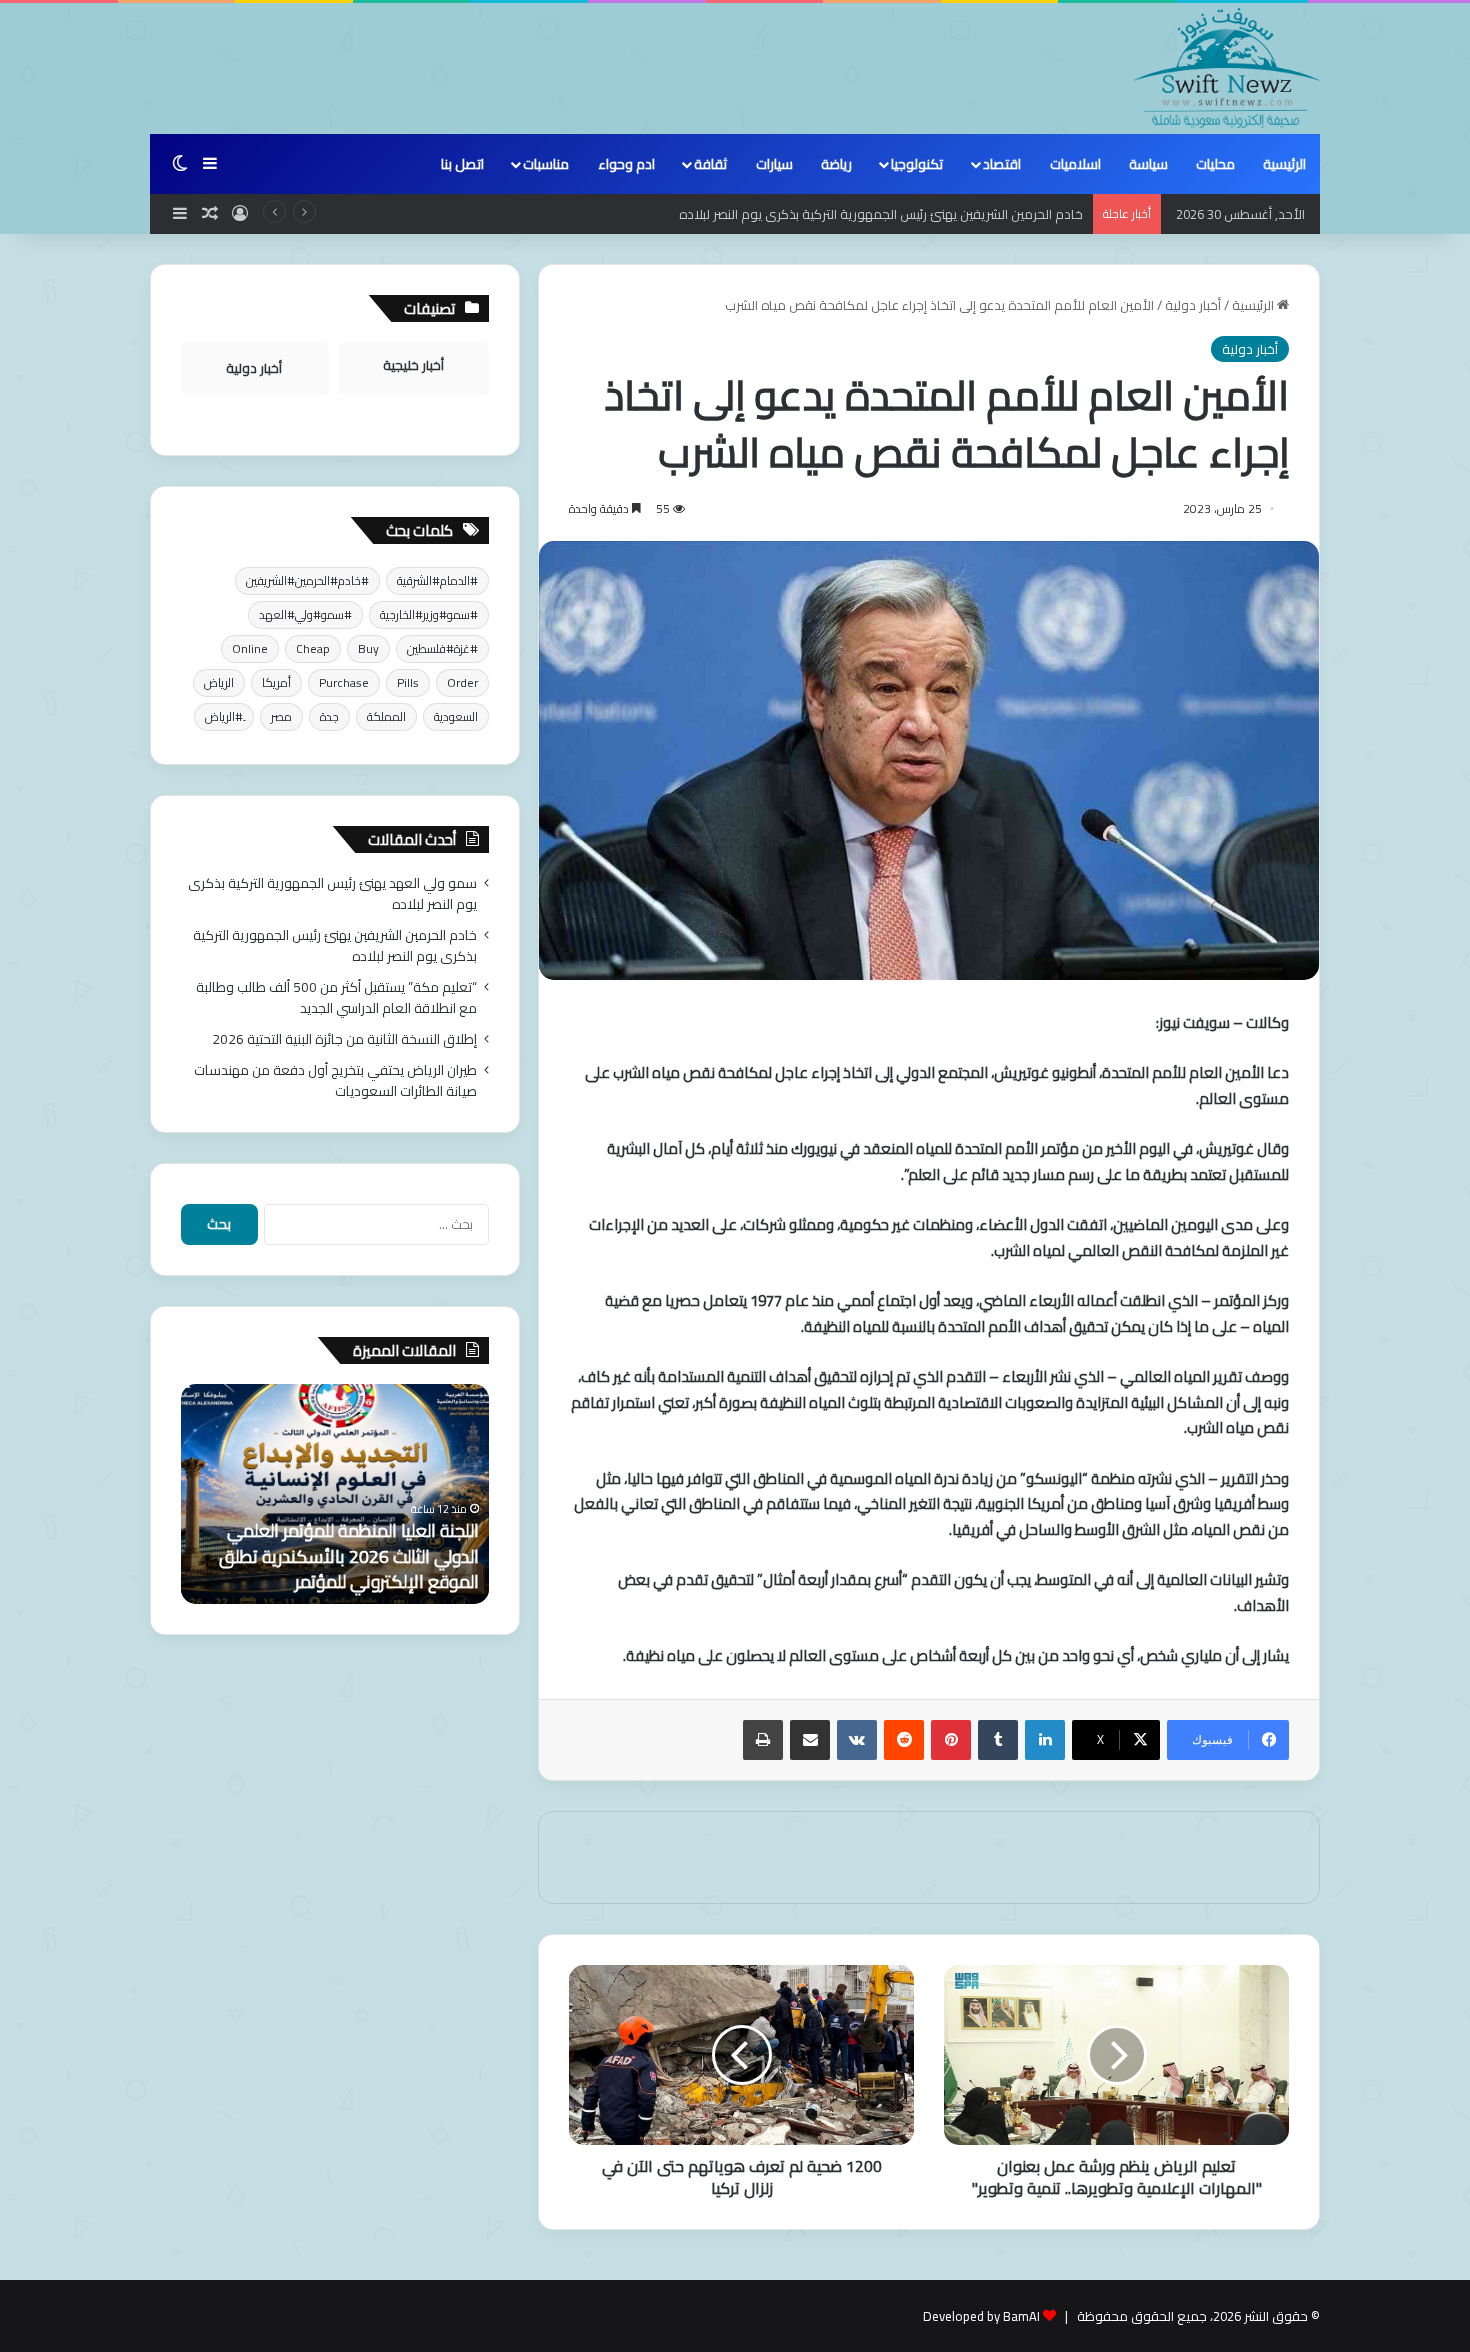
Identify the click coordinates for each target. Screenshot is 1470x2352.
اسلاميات (1075, 164)
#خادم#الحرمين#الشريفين (307, 580)
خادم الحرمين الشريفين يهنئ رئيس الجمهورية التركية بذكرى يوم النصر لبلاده (881, 214)
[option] (335, 1494)
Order (462, 682)
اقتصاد (1002, 164)
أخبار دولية (1193, 305)
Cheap (313, 648)
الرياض (219, 682)
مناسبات (546, 164)
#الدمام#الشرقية (437, 580)
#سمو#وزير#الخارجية (429, 614)
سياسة (1148, 164)
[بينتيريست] (951, 1740)
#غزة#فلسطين (442, 648)
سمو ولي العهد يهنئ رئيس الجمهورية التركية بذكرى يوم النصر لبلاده (332, 893)
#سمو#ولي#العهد (305, 614)
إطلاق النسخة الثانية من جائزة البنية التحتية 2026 (344, 1039)
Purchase (344, 682)
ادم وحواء (626, 164)
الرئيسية (1284, 164)
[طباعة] (763, 1740)
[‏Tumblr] (998, 1740)
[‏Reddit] (904, 1740)
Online (250, 648)
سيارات (774, 164)
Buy (368, 648)
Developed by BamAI (981, 2316)
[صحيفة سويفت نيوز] (1227, 68)
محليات (1215, 164)
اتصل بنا (462, 164)
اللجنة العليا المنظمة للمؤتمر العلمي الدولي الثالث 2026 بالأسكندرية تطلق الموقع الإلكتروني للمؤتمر (349, 1555)
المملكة (386, 716)
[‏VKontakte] (857, 1740)
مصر (281, 716)
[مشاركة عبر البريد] (810, 1740)
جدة (329, 716)
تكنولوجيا (917, 164)
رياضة (836, 164)
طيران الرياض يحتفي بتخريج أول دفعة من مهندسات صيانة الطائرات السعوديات (335, 1080)
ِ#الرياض (224, 716)
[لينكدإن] (1045, 1740)
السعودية (456, 716)
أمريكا (276, 682)
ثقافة (710, 164)
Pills (408, 682)
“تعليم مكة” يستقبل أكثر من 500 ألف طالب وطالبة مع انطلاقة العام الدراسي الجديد (336, 997)
